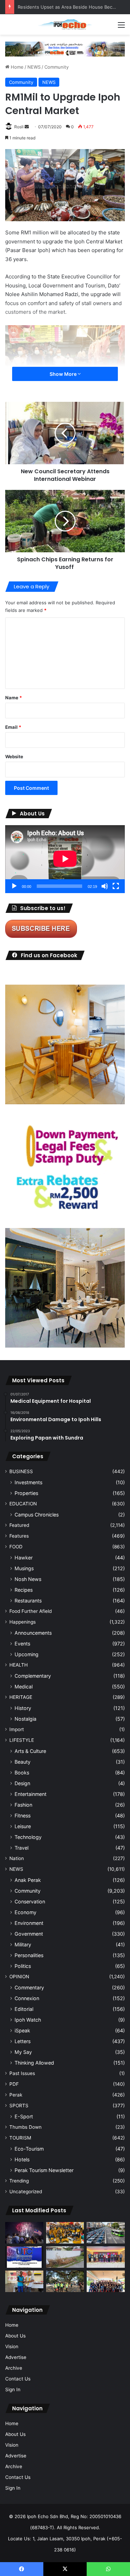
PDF (14, 2084)
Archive (14, 2368)
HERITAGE (21, 1697)
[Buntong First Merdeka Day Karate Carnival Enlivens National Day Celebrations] (24, 2281)
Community (57, 67)
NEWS (34, 67)
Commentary (29, 1987)
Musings (24, 1568)
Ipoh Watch (28, 2020)
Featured (19, 1525)
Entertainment (31, 1794)
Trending (19, 2181)
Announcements (33, 1633)
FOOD (16, 1547)
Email (13, 727)
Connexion (27, 1998)
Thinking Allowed (34, 2063)
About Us (15, 2336)
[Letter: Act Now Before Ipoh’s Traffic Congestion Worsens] (106, 2233)
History (23, 1708)
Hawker (24, 1558)
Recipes (24, 1590)
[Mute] (105, 886)
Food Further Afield (31, 1611)
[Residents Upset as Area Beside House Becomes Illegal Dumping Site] (65, 2257)
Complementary (33, 1676)
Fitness (23, 1816)
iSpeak (22, 2030)
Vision (12, 2346)
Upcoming (27, 1654)
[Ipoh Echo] (65, 24)
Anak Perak (28, 1880)
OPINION (19, 1977)
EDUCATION (23, 1504)
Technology (28, 1837)
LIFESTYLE (22, 1740)
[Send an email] (27, 127)
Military (23, 1944)
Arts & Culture (30, 1751)
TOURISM (20, 2138)
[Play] (14, 886)
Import (17, 1729)
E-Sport (24, 2116)
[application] (65, 859)
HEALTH (19, 1665)
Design (22, 1783)
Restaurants (28, 1601)
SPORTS (19, 2106)
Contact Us (18, 2379)
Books (22, 1773)
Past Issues (22, 2073)
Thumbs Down (25, 2127)
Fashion (23, 1805)
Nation (17, 1858)
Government (29, 1934)
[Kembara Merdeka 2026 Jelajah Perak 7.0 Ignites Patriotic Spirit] (106, 2281)
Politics (23, 1966)
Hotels (22, 2159)
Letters (23, 2041)
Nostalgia (25, 1719)
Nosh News (28, 1579)
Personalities (29, 1955)
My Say (23, 2052)
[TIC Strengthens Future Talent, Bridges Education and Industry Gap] (106, 2257)
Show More (64, 374)
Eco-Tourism (29, 2149)
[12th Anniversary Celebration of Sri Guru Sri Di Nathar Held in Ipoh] (65, 2233)
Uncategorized (26, 2192)
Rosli (19, 127)
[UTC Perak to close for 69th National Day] (24, 2257)
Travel (21, 1848)
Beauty (23, 1762)
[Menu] (121, 27)
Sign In (13, 2389)
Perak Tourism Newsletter (44, 2170)
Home (16, 67)
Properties (26, 1493)
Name (14, 698)
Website (14, 757)
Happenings (23, 1622)
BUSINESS (21, 1471)
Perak (16, 2095)
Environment (29, 1923)
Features (19, 1536)
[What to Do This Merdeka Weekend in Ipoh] (24, 2233)
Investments (28, 1482)
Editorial (24, 2009)
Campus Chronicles (37, 1515)
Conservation (30, 1901)
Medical (24, 1687)
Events (22, 1644)
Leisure (23, 1826)
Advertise (16, 2357)
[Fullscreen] (116, 886)
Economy (25, 1912)
